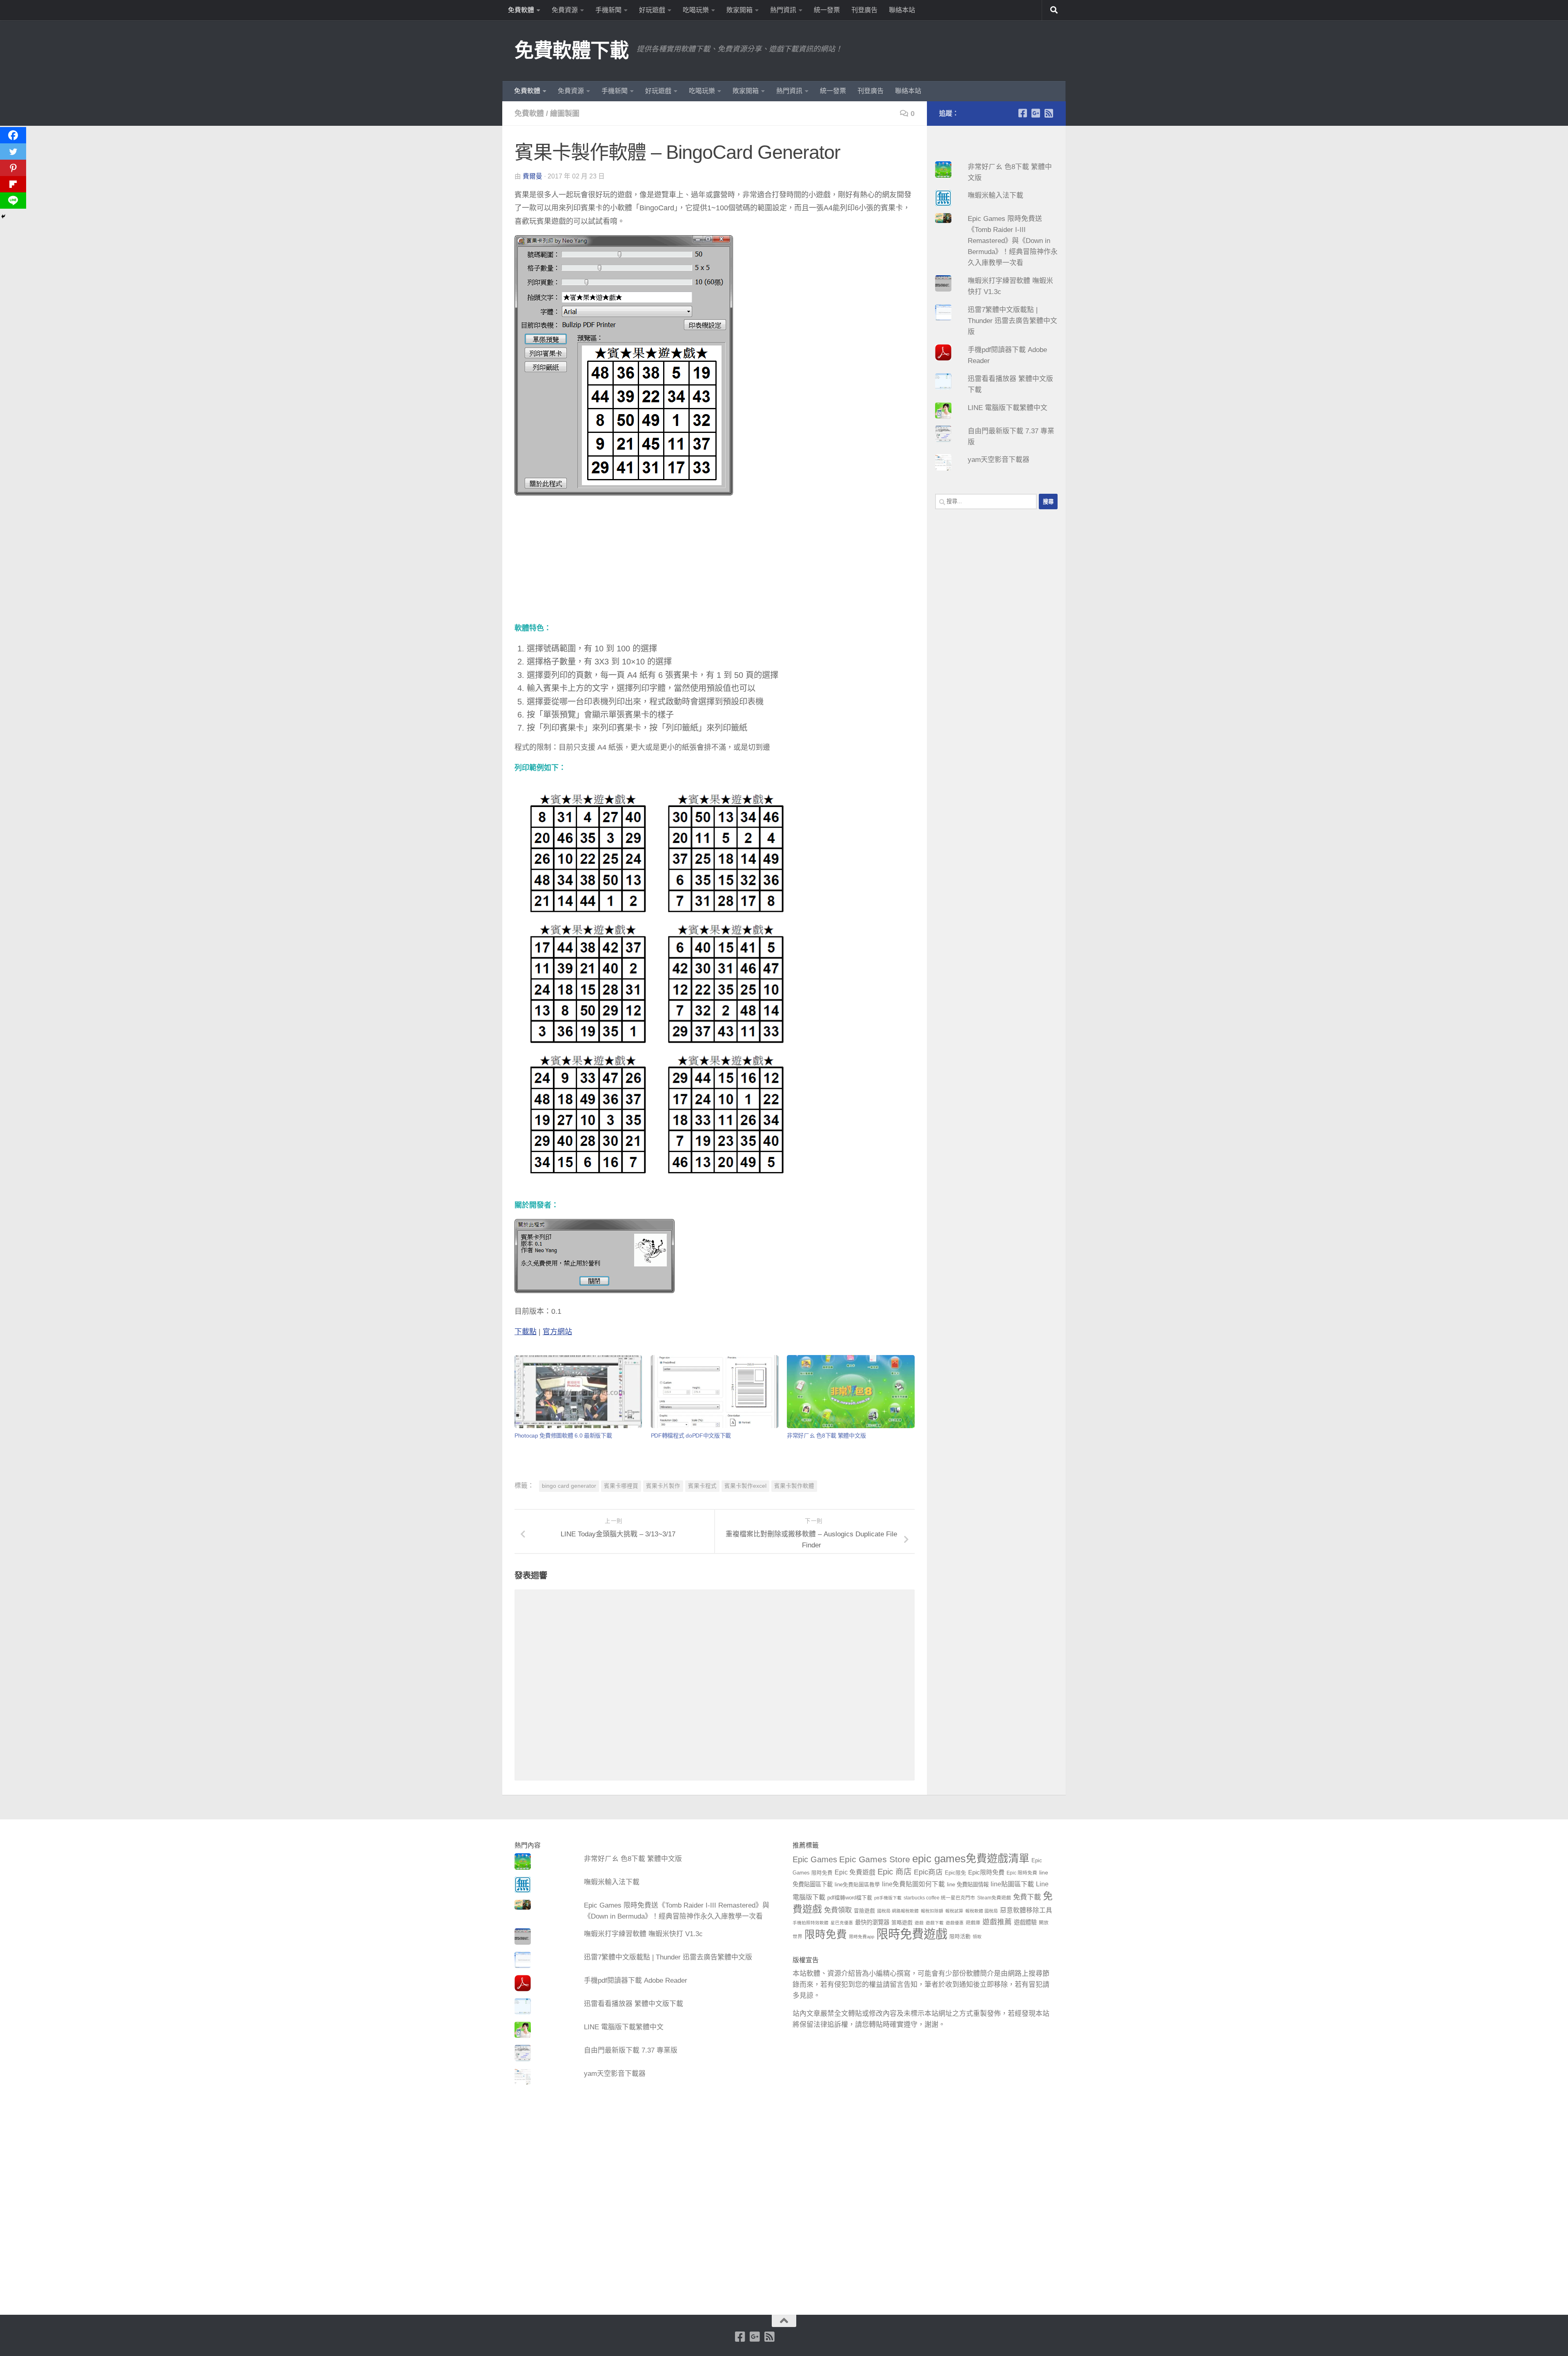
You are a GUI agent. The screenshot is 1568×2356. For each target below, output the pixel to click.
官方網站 (557, 1332)
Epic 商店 (895, 1872)
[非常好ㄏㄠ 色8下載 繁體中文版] (851, 1392)
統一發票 (827, 10)
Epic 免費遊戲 (855, 1872)
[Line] (13, 201)
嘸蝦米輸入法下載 (996, 195)
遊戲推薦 (997, 1922)
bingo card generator (569, 1486)
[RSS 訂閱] (1049, 113)
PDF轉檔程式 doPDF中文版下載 (691, 1435)
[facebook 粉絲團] (1022, 113)
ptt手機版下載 (888, 1898)
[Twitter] (13, 152)
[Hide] (3, 216)
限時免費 (826, 1935)
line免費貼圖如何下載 (913, 1884)
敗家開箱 (739, 10)
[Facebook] (13, 135)
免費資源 (565, 10)
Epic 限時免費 (1022, 1873)
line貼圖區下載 (1012, 1884)
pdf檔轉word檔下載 (850, 1898)
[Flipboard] (13, 184)
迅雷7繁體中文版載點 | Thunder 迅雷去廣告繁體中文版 (1012, 321)
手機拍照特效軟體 (811, 1923)
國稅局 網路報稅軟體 (898, 1911)
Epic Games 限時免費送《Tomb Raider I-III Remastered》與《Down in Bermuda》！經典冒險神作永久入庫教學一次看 (1013, 241)
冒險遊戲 (864, 1911)
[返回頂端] (784, 2321)
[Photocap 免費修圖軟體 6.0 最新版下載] (578, 1392)
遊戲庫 (973, 1923)
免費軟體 (521, 10)
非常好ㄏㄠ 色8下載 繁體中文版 (826, 1435)
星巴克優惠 (842, 1923)
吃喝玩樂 (696, 10)
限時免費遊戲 (912, 1934)
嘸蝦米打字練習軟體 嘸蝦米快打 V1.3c (643, 1934)
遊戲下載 (935, 1923)
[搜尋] (1054, 10)
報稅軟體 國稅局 (982, 1911)
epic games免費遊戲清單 (971, 1859)
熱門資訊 (783, 10)
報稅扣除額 (932, 1911)
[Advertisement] (715, 564)
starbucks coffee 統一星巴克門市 (939, 1898)
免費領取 (838, 1910)
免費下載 (1027, 1897)
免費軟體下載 (571, 50)
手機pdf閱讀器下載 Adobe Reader (636, 1980)
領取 (977, 1937)
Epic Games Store (875, 1859)
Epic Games (815, 1859)
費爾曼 (532, 176)
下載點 (526, 1332)
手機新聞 (608, 10)
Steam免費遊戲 (994, 1898)
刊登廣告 (864, 10)
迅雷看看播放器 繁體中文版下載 (634, 2004)
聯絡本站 (902, 10)
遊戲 (919, 1923)
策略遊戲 (902, 1923)
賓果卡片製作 (663, 1486)
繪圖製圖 (565, 114)
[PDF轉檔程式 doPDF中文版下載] (715, 1392)
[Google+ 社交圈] (1036, 113)
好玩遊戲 (652, 10)
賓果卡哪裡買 (621, 1486)
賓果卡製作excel (745, 1486)
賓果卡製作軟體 (794, 1486)
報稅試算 (954, 1911)
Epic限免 (955, 1873)
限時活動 (960, 1937)
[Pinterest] (13, 168)
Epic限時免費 (986, 1872)
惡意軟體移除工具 (1026, 1910)
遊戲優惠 (955, 1923)
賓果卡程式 (702, 1486)
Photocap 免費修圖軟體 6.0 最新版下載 (563, 1435)
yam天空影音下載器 (999, 460)
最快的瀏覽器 (872, 1922)
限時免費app (862, 1937)
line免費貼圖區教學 (857, 1885)
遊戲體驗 (1025, 1922)
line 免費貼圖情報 (968, 1885)
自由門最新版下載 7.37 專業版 (631, 2050)
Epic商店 (928, 1872)
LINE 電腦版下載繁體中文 (1008, 408)
